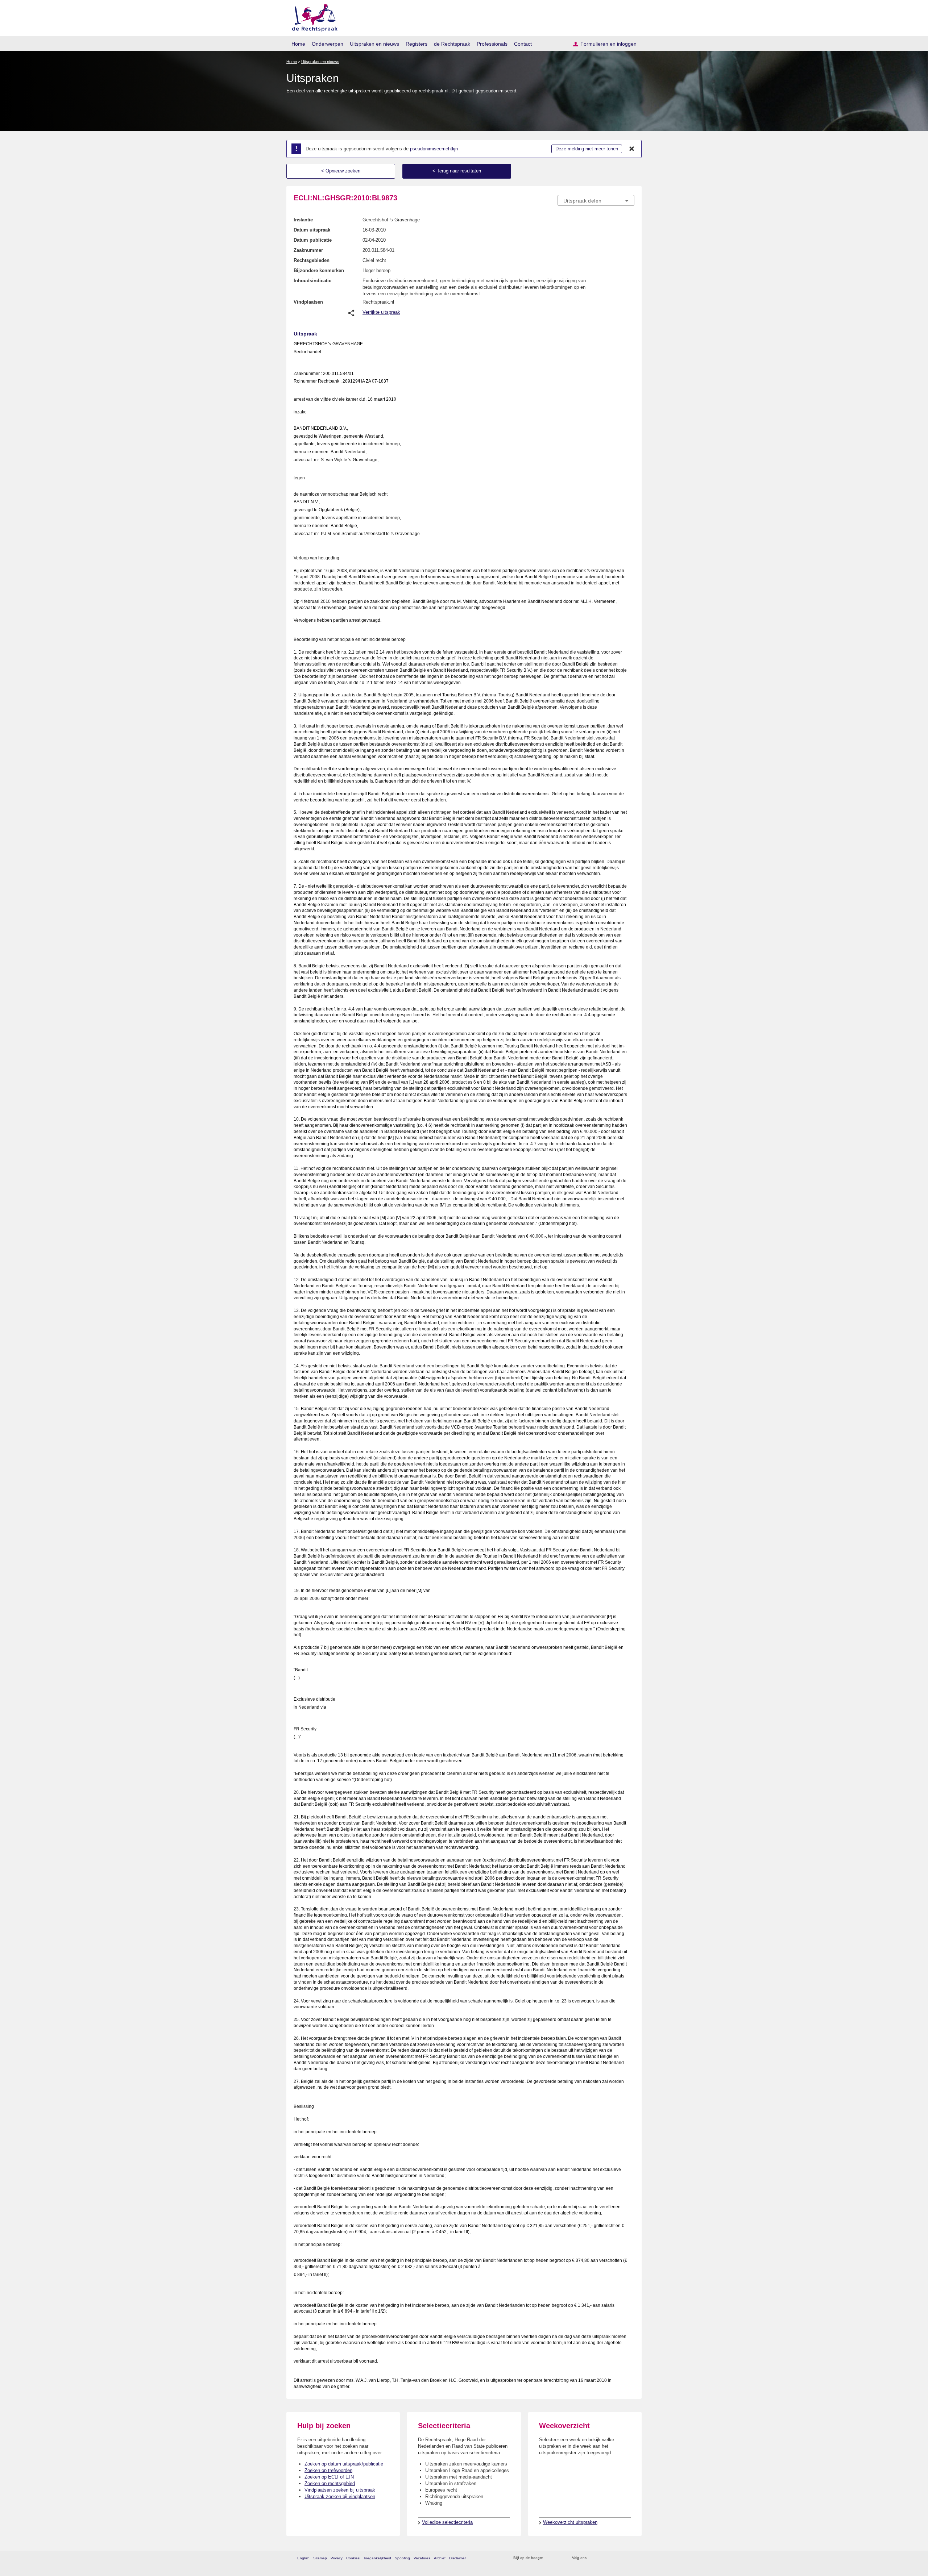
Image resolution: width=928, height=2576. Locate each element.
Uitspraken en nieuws (374, 44)
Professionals (492, 44)
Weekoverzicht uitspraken (570, 2522)
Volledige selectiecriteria (447, 2522)
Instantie (303, 220)
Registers (417, 44)
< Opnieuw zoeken (341, 171)
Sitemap (320, 2558)
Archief (440, 2558)
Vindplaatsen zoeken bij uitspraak (340, 2490)
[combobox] (596, 200)
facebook (602, 2558)
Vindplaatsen (308, 302)
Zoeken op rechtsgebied (330, 2483)
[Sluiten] (632, 149)
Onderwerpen (328, 44)
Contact (523, 44)
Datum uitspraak (312, 230)
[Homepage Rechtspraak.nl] (312, 16)
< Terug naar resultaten (457, 171)
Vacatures (422, 2558)
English (303, 2558)
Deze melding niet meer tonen (587, 149)
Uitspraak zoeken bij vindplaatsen (340, 2496)
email (559, 2558)
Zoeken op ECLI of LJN (329, 2477)
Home (298, 44)
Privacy (337, 2558)
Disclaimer (457, 2558)
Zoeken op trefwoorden (328, 2470)
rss (550, 2558)
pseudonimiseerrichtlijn (434, 149)
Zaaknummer (308, 250)
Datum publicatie (313, 240)
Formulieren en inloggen (608, 44)
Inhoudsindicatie (312, 281)
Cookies (353, 2558)
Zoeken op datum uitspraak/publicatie (344, 2464)
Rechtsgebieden (312, 260)
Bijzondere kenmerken (319, 270)
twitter (593, 2558)
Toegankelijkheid (377, 2558)
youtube (631, 2558)
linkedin (621, 2558)
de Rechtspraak (452, 44)
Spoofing (402, 2558)
